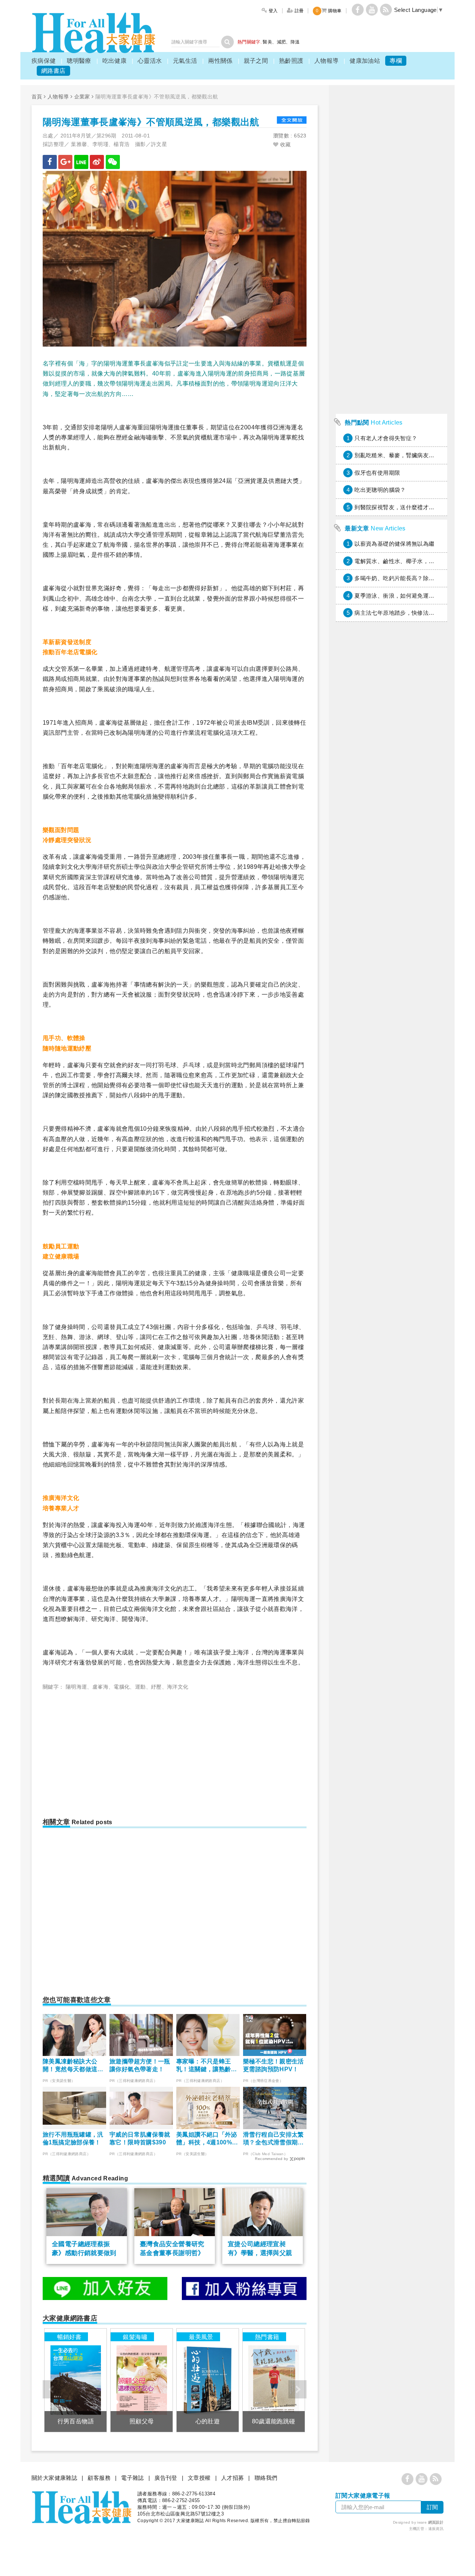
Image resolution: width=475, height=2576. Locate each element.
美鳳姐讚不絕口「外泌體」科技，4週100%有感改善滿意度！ (207, 2139)
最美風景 (201, 2337)
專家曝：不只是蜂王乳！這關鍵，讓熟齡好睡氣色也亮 (207, 2066)
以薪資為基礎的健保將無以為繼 (394, 544)
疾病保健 (44, 61)
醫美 (267, 42)
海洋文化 (178, 1687)
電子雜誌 (132, 2478)
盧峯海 (100, 1687)
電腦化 (122, 1687)
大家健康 (94, 33)
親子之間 (256, 61)
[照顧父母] (142, 2380)
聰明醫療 (79, 61)
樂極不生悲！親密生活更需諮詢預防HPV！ (273, 2065)
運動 (140, 1687)
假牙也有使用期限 (377, 473)
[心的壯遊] (208, 2380)
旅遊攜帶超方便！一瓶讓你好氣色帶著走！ (140, 2065)
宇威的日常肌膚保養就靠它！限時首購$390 (140, 2138)
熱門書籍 (267, 2337)
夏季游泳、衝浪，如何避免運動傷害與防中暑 (412, 596)
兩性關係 (220, 61)
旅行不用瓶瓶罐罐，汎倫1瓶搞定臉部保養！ (73, 2138)
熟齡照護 (291, 61)
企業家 (82, 97)
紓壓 (156, 1687)
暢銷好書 (69, 2337)
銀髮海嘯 (135, 2337)
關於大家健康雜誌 (54, 2478)
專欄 (396, 61)
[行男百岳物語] (76, 2380)
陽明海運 (76, 1687)
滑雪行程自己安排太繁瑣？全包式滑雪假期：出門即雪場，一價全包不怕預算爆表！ (273, 2139)
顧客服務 (99, 2478)
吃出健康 (115, 61)
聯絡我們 (266, 2478)
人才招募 (233, 2478)
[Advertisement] (105, 1751)
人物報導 (327, 61)
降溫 (295, 42)
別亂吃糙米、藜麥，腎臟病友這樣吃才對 (406, 455)
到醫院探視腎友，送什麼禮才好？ (397, 507)
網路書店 (53, 71)
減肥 (281, 42)
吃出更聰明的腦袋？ (380, 490)
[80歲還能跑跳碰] (274, 2380)
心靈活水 (150, 61)
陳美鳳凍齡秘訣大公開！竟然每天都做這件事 (73, 2066)
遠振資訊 (436, 2529)
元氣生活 (185, 61)
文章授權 (199, 2478)
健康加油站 (365, 61)
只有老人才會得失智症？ (386, 438)
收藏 (284, 144)
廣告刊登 (166, 2478)
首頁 (37, 97)
